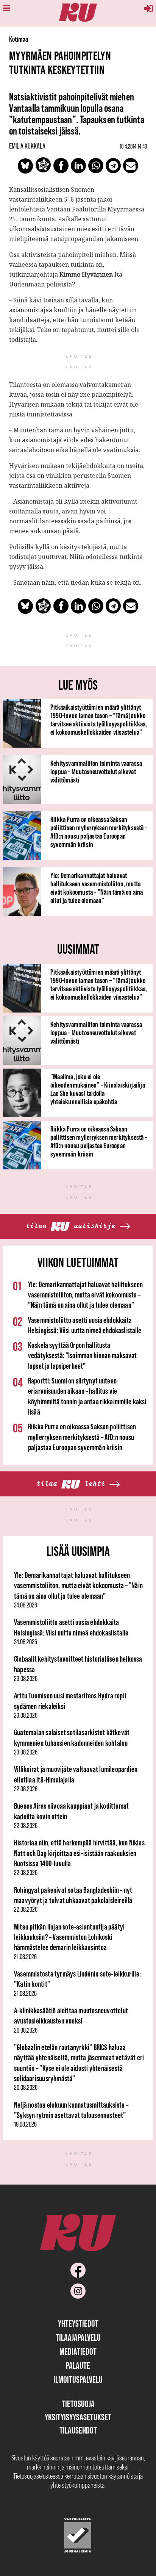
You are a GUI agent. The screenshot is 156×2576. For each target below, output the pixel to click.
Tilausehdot (78, 2430)
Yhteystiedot (78, 2323)
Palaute (78, 2366)
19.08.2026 (25, 2124)
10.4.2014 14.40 (133, 146)
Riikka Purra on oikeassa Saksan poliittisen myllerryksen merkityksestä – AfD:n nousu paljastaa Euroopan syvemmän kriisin (99, 832)
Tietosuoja (78, 2404)
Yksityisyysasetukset (78, 2417)
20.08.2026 (26, 2030)
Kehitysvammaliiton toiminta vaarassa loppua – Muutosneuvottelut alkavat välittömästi (96, 772)
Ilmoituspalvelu (78, 2380)
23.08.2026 (26, 1679)
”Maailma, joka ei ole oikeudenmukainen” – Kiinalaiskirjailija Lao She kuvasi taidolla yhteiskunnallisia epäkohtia (98, 1089)
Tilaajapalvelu (78, 2337)
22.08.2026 (26, 1789)
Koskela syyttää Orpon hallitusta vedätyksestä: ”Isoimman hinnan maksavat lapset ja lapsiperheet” (82, 1355)
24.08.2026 (26, 1605)
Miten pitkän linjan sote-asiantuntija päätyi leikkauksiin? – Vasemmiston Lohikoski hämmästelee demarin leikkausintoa (69, 1937)
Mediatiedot (78, 2351)
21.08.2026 (25, 1957)
